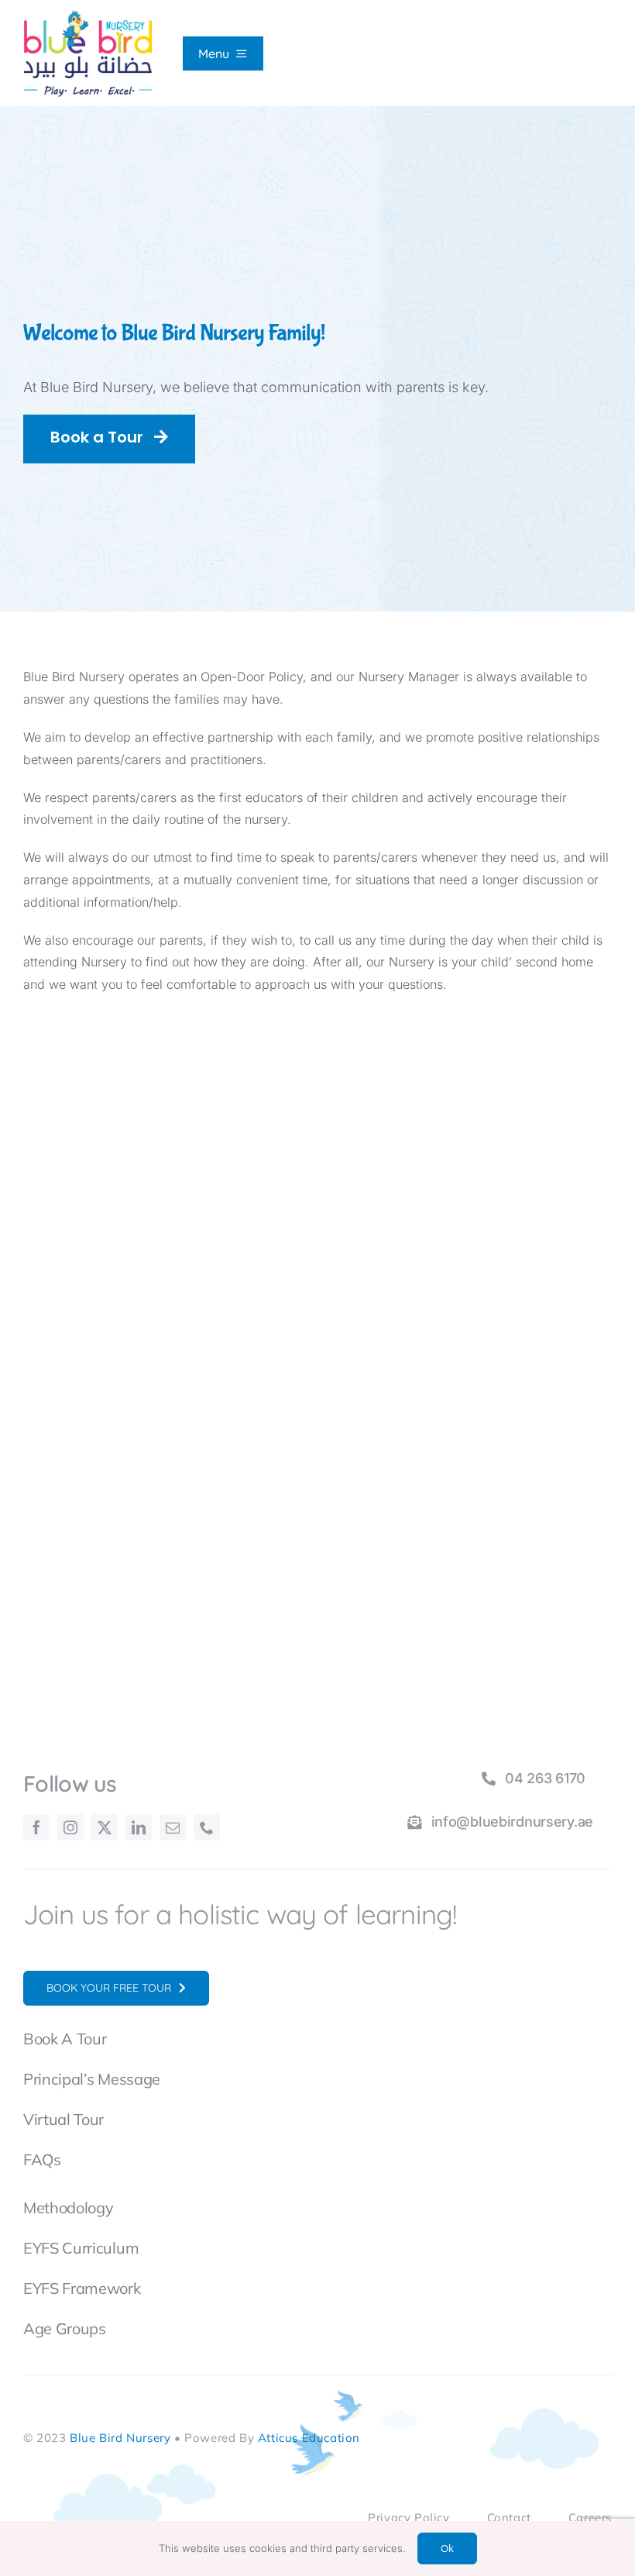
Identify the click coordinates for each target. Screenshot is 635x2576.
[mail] (173, 1827)
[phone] (207, 1827)
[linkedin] (139, 1827)
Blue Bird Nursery (120, 2438)
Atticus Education (309, 2438)
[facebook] (36, 1827)
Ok (447, 2548)
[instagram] (70, 1827)
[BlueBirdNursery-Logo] (88, 15)
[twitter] (105, 1827)
